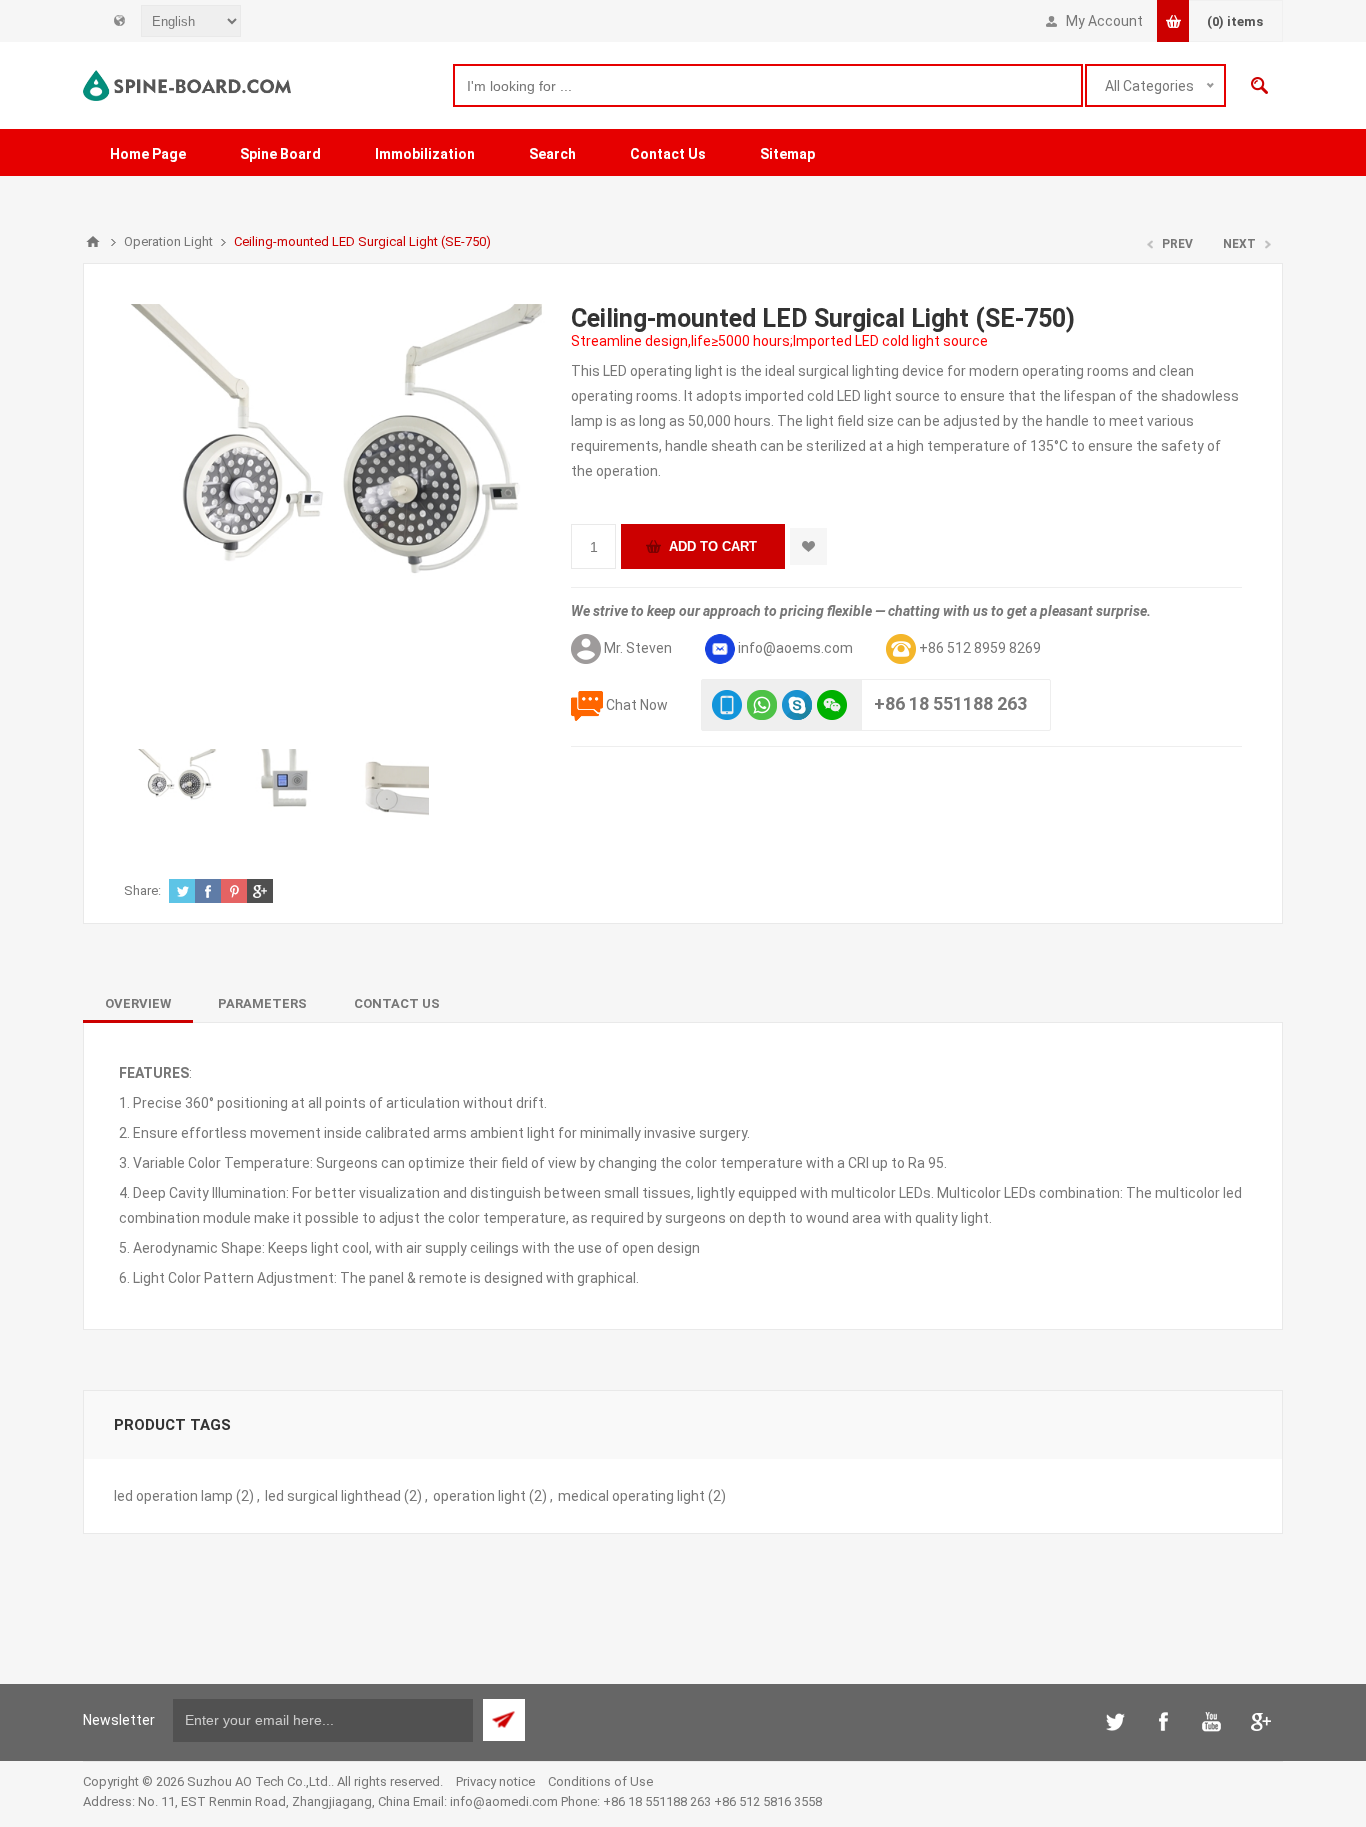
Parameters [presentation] (262, 1003)
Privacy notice (495, 1781)
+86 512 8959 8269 (980, 648)
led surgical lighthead (333, 1496)
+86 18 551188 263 (950, 703)
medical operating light (631, 1496)
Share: (142, 890)
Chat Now (637, 705)
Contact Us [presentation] (397, 1003)
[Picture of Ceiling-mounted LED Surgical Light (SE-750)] (177, 789)
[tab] (138, 1003)
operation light (479, 1496)
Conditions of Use (600, 1781)
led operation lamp (173, 1496)
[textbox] (768, 85)
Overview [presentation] (138, 1003)
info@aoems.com (795, 648)
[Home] (93, 242)
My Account (1104, 21)
